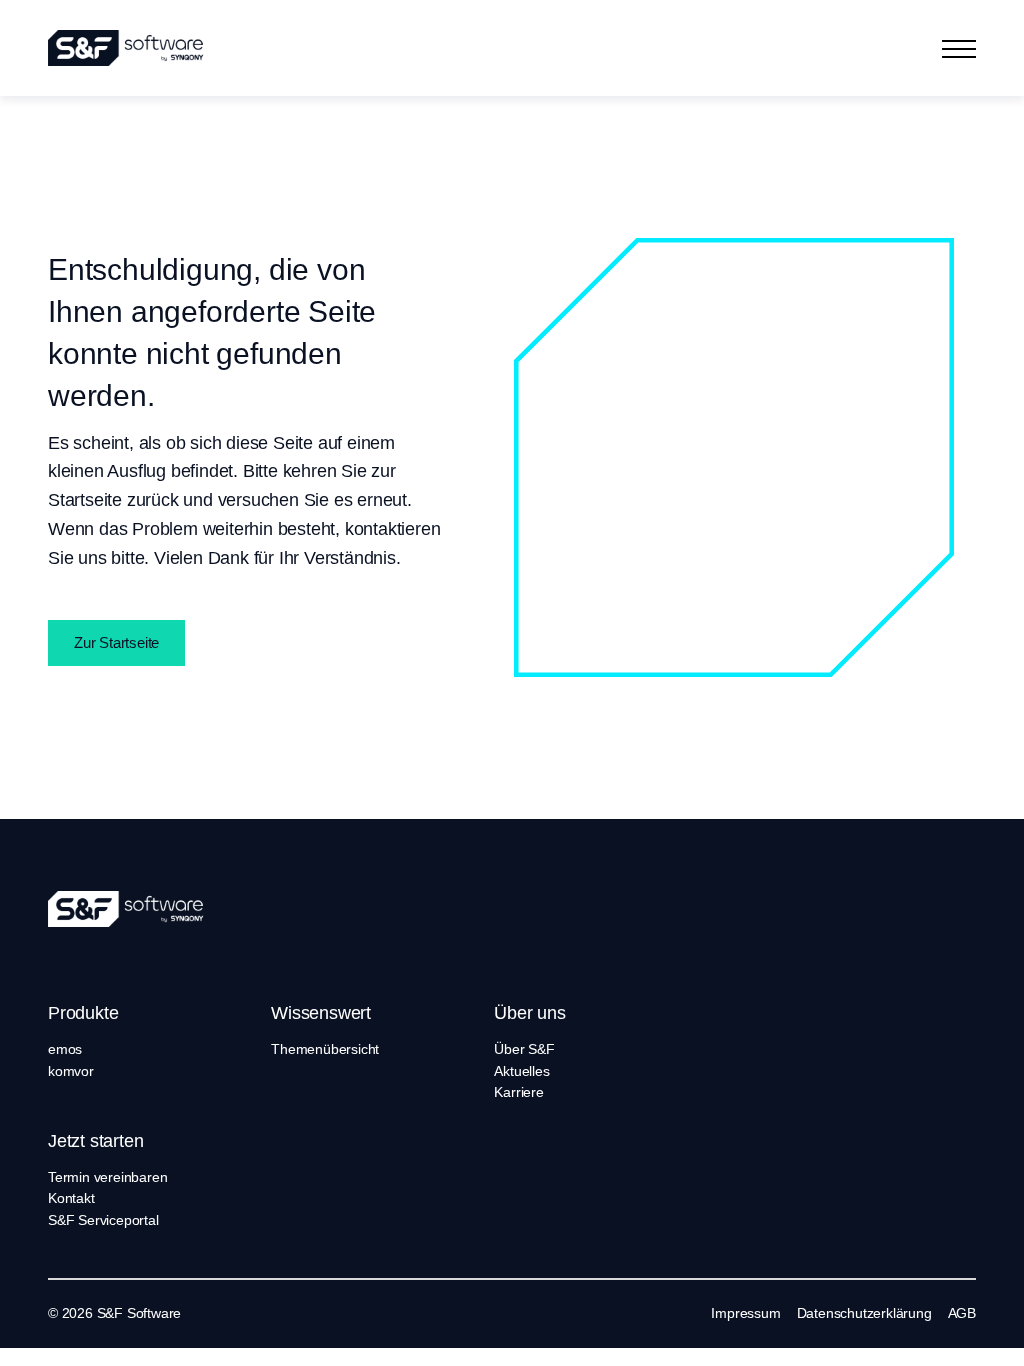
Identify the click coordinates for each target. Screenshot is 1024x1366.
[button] (959, 48)
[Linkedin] (600, 1314)
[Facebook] (628, 1314)
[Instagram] (655, 1314)
